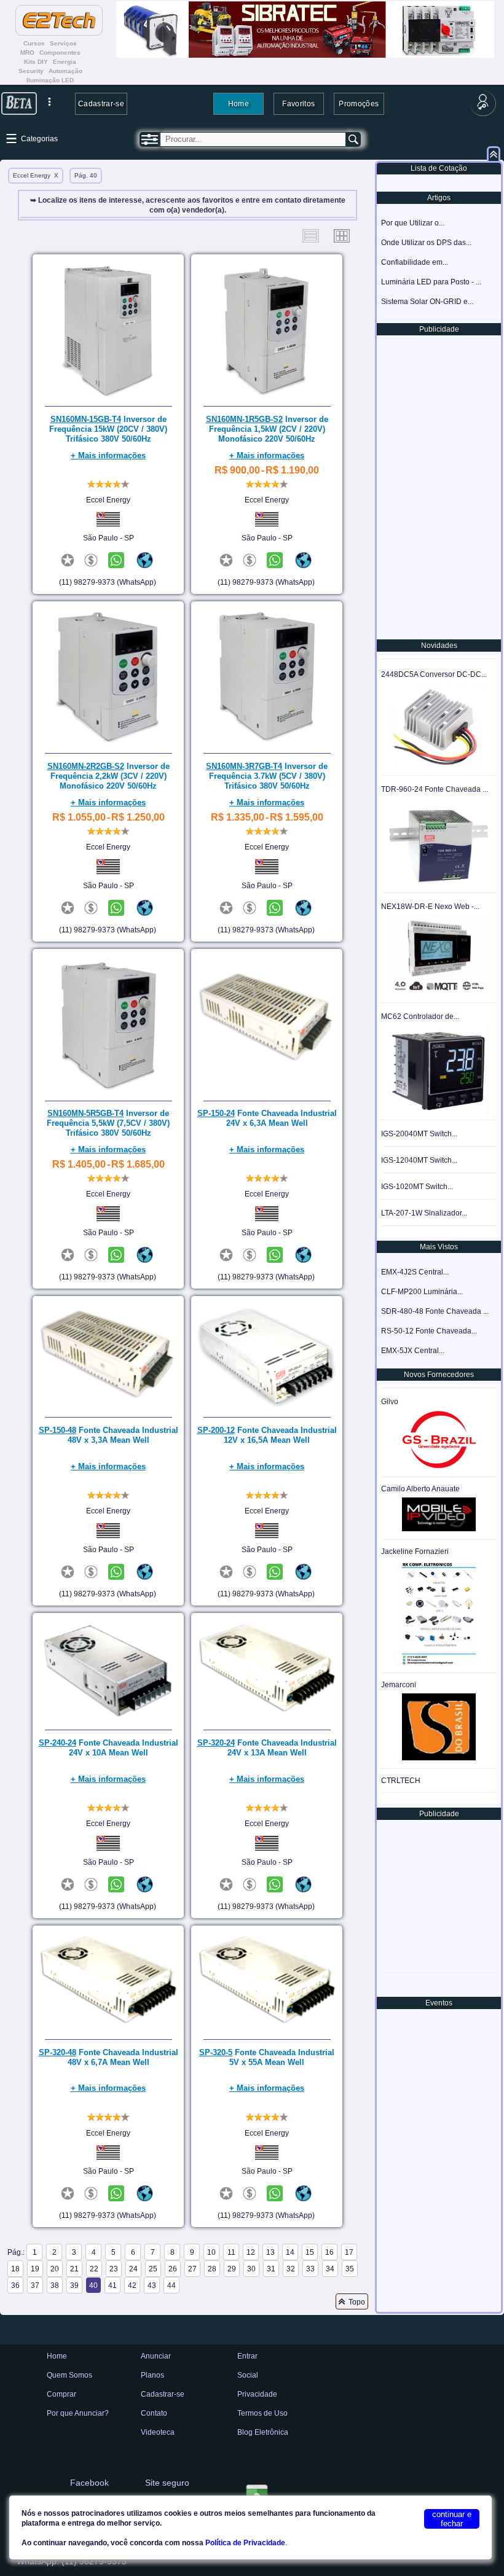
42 (132, 2285)
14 (290, 2252)
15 (310, 2252)
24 (133, 2269)
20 (55, 2269)
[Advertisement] (438, 486)
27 (192, 2269)
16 (329, 2252)
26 (173, 2269)
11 (231, 2252)
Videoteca (158, 2432)
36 (15, 2285)
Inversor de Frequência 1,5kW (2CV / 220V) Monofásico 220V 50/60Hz (267, 429)
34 (330, 2269)
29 (232, 2269)
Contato (154, 2413)
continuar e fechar (452, 2519)
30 (251, 2269)
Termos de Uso (262, 2413)
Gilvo (390, 1402)
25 (153, 2269)
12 (251, 2252)
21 (74, 2269)
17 (349, 2252)
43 (152, 2285)
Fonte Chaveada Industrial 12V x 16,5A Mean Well (267, 1435)
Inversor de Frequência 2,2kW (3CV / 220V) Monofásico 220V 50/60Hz (108, 776)
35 (350, 2269)
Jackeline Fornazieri (415, 1551)
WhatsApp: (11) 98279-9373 (72, 2561)
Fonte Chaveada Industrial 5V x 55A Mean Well (267, 2057)
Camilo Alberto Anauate (420, 1489)
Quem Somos (69, 2375)
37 (35, 2285)
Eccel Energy (108, 500)
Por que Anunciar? (78, 2413)
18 (15, 2269)
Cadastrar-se (101, 103)
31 (271, 2269)
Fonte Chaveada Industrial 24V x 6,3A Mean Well (267, 1118)
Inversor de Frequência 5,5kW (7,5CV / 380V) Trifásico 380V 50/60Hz (108, 1123)
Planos (152, 2375)
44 (171, 2285)
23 (114, 2269)
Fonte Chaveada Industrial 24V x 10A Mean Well (108, 1748)
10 (211, 2252)
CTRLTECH (401, 1781)
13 (270, 2252)
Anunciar (156, 2356)
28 (212, 2269)
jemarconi (399, 1685)
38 (55, 2285)
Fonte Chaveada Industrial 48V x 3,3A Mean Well (108, 1435)
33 (310, 2269)
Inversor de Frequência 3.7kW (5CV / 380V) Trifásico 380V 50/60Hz (267, 776)
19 (35, 2269)
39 (74, 2285)
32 (291, 2269)
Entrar (247, 2356)
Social (248, 2375)
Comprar (61, 2394)
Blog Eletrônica (263, 2432)
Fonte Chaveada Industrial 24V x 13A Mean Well (267, 1748)
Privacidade (257, 2394)
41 (112, 2285)
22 (94, 2269)
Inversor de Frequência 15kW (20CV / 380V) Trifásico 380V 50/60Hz (108, 429)
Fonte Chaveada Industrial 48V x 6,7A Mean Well (108, 2057)
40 (93, 2285)
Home (238, 103)
